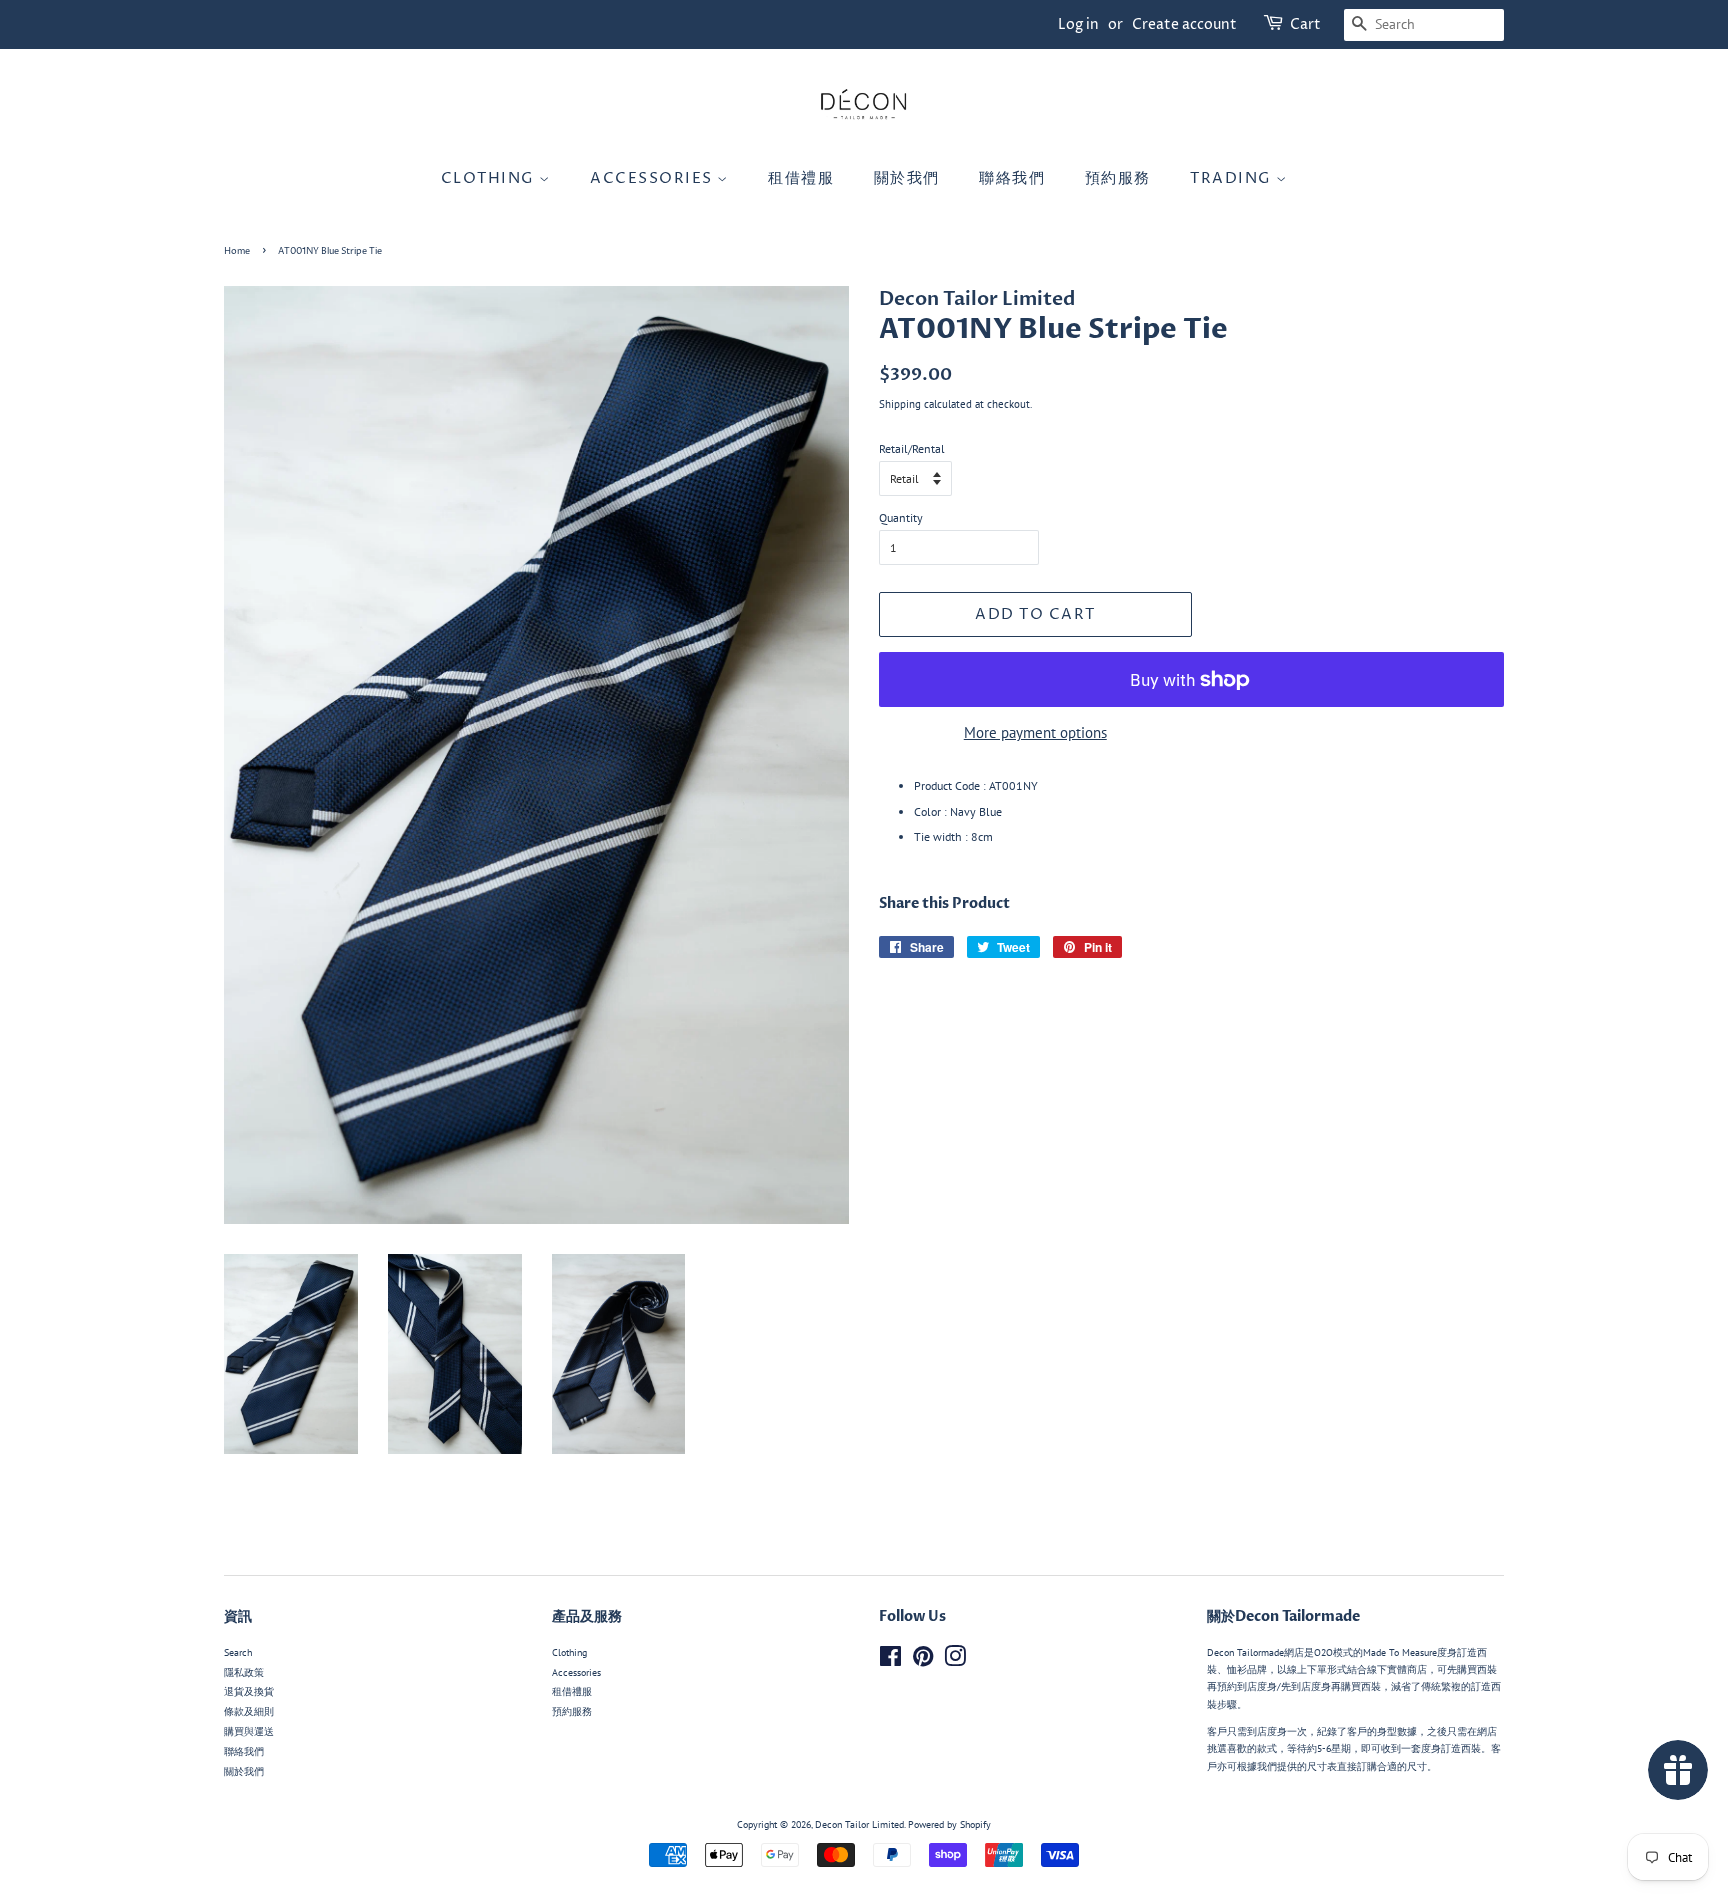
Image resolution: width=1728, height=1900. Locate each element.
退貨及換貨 (249, 1691)
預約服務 (1118, 178)
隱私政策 (244, 1672)
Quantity (901, 517)
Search (238, 1652)
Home (237, 251)
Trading (1233, 178)
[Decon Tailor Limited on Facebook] (890, 1661)
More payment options (1035, 732)
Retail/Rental (912, 448)
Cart (1305, 24)
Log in (1078, 24)
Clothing (490, 178)
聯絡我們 (1012, 178)
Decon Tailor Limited (859, 1824)
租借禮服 (801, 178)
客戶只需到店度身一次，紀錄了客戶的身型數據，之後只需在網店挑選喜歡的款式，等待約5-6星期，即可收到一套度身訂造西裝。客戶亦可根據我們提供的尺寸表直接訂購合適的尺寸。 (1354, 1749)
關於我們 (907, 178)
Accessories (653, 178)
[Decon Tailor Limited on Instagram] (955, 1661)
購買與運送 (249, 1731)
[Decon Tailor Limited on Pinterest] (923, 1661)
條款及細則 (249, 1711)
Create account (1184, 24)
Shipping (900, 404)
